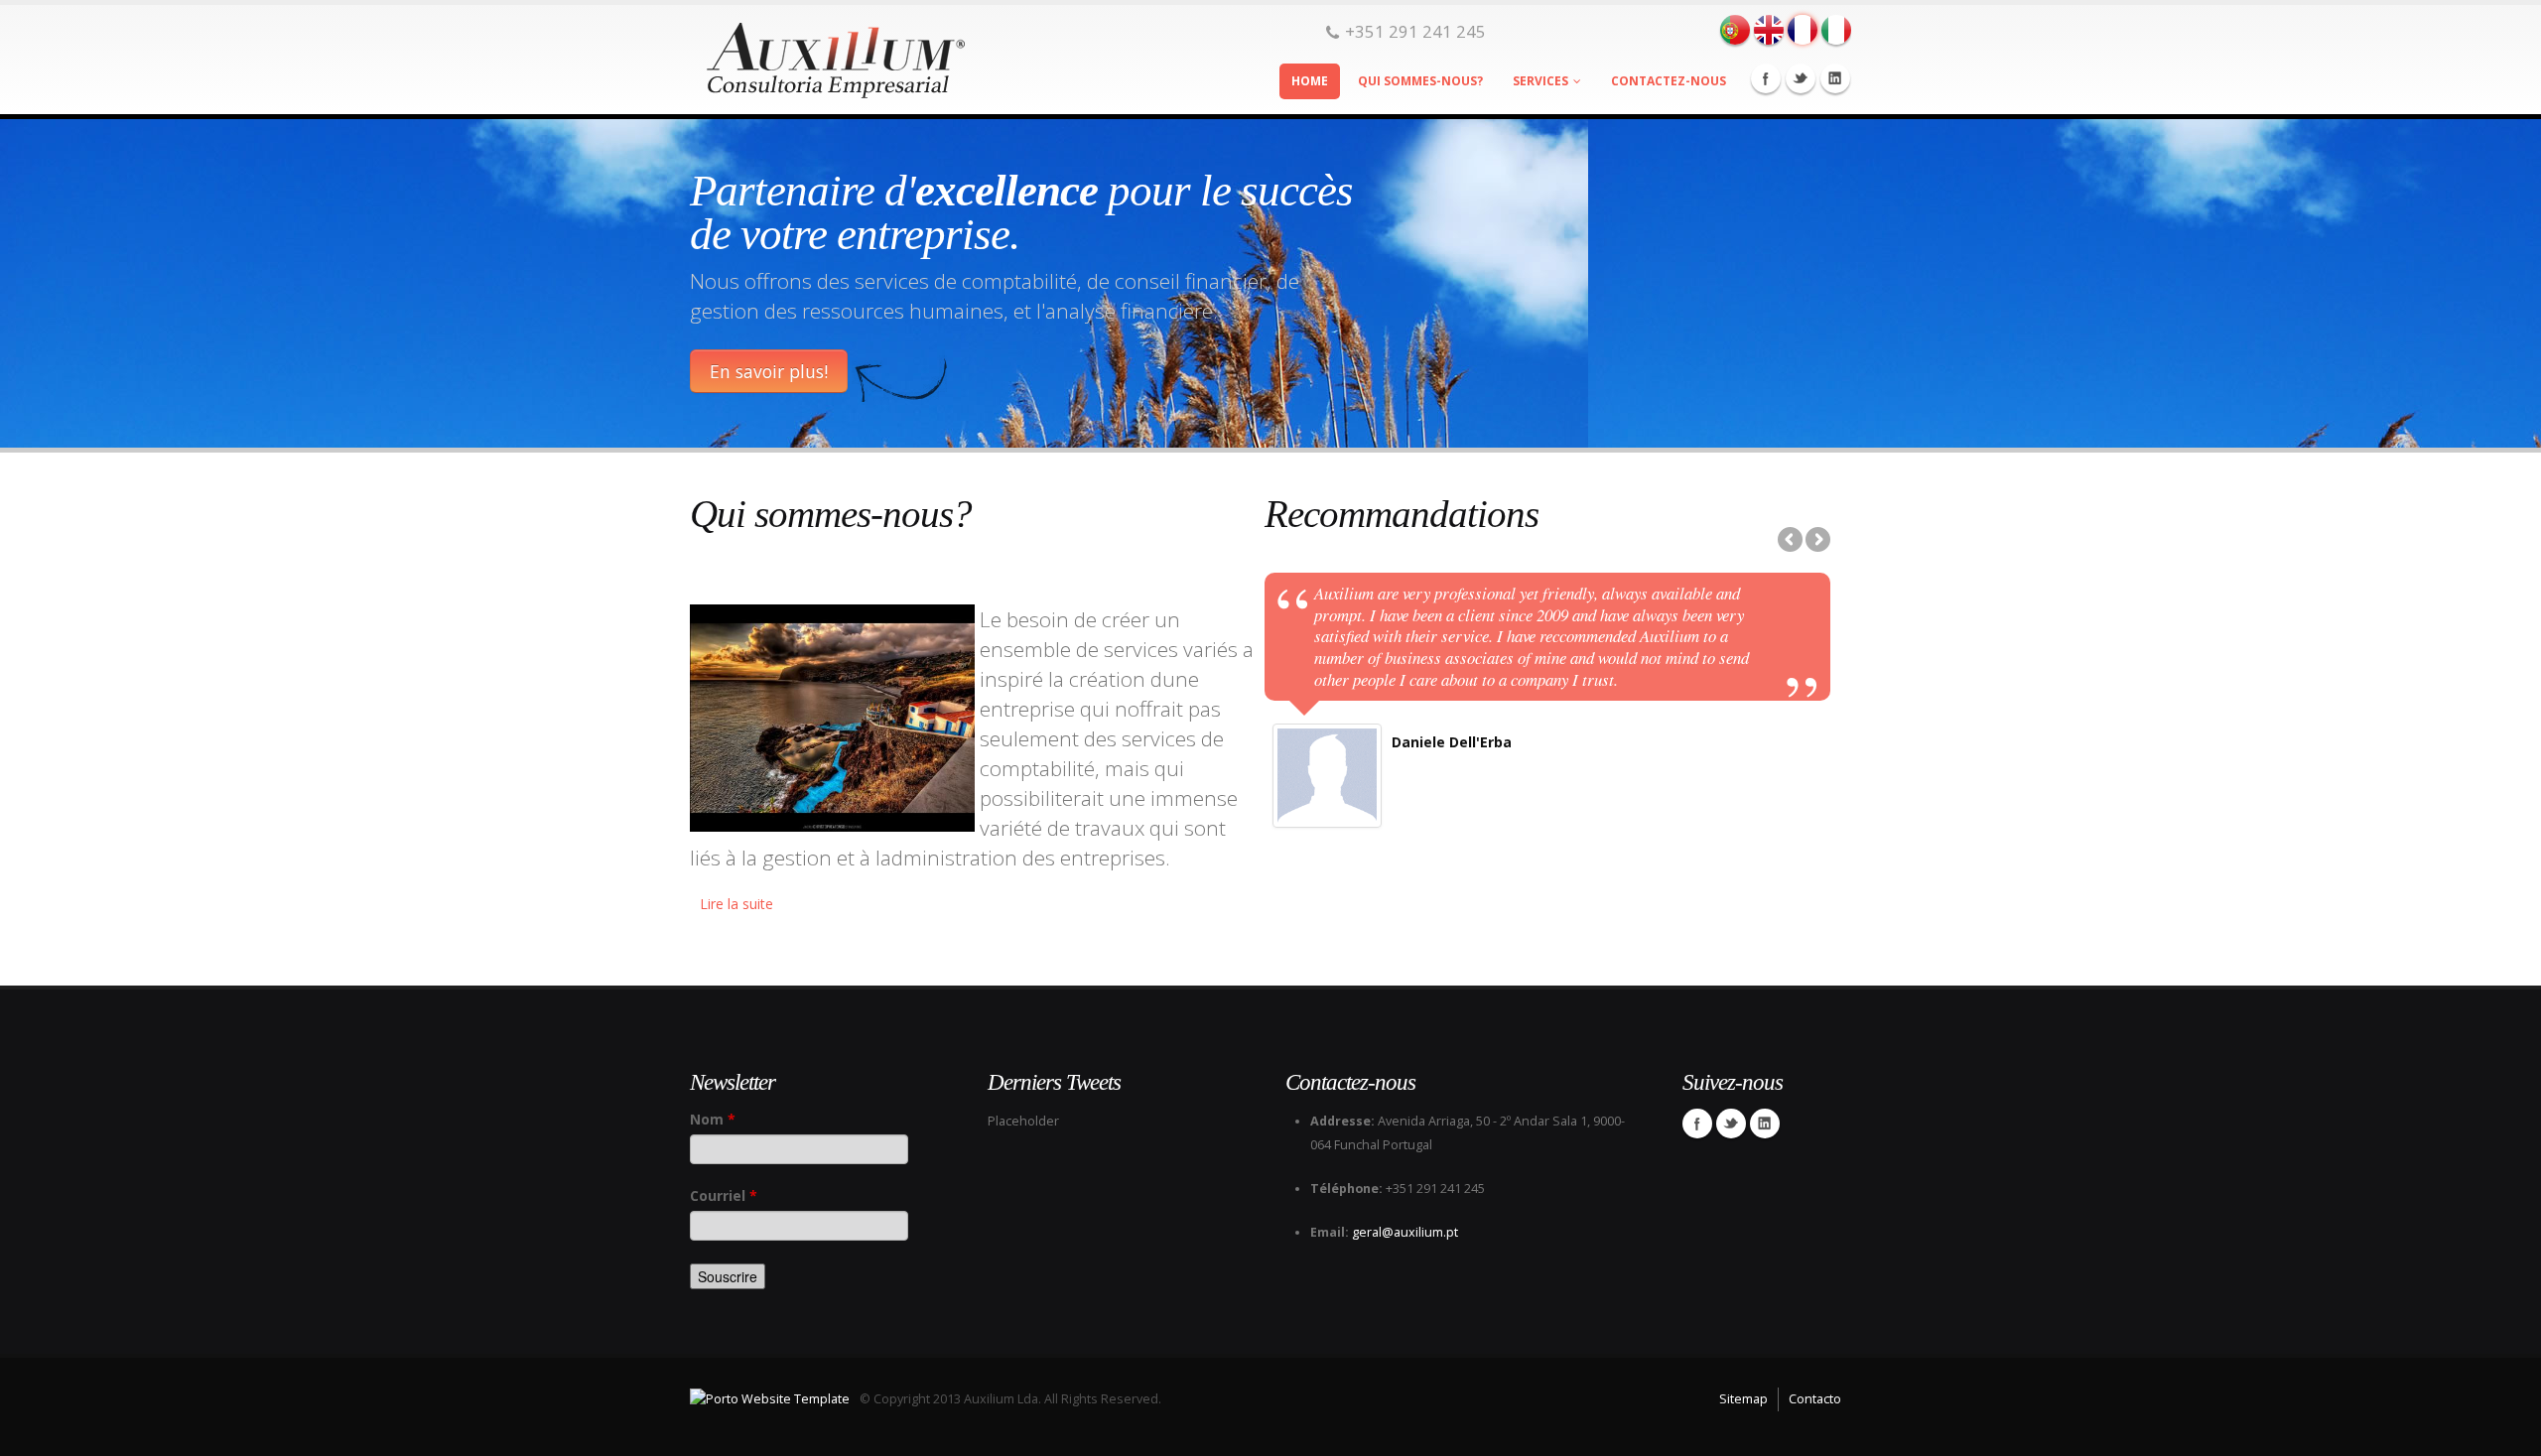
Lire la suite (736, 904)
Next (1816, 541)
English (1769, 30)
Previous (1792, 541)
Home (1310, 81)
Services (1540, 81)
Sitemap (1743, 1399)
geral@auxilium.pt (1405, 1232)
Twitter (1801, 78)
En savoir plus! (769, 371)
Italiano (1836, 30)
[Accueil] (829, 55)
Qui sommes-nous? (1420, 81)
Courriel (724, 1195)
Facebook (1766, 78)
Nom (713, 1119)
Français (1803, 30)
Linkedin (1835, 78)
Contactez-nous (1669, 81)
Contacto (1815, 1399)
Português (1735, 30)
